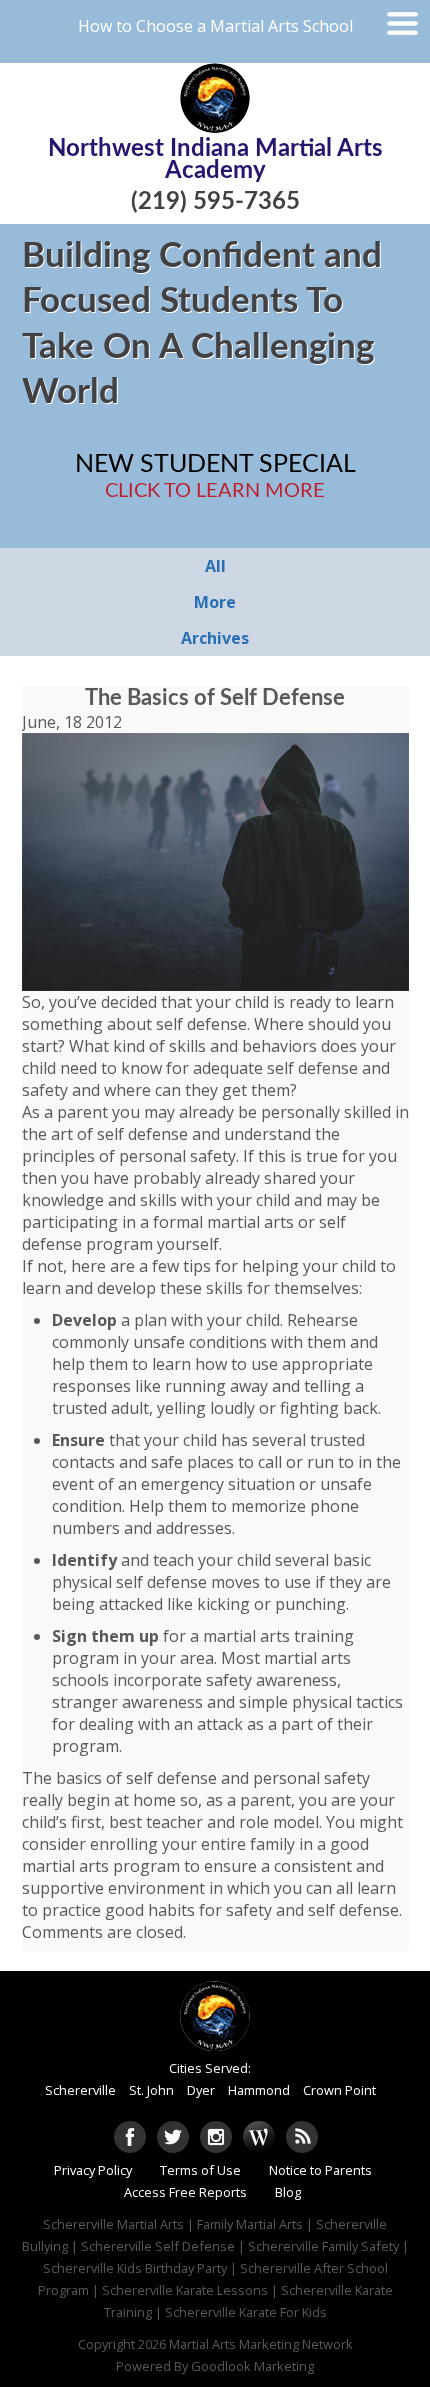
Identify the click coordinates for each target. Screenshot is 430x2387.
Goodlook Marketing (252, 2366)
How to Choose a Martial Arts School (215, 26)
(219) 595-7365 (215, 202)
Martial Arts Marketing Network (261, 2344)
